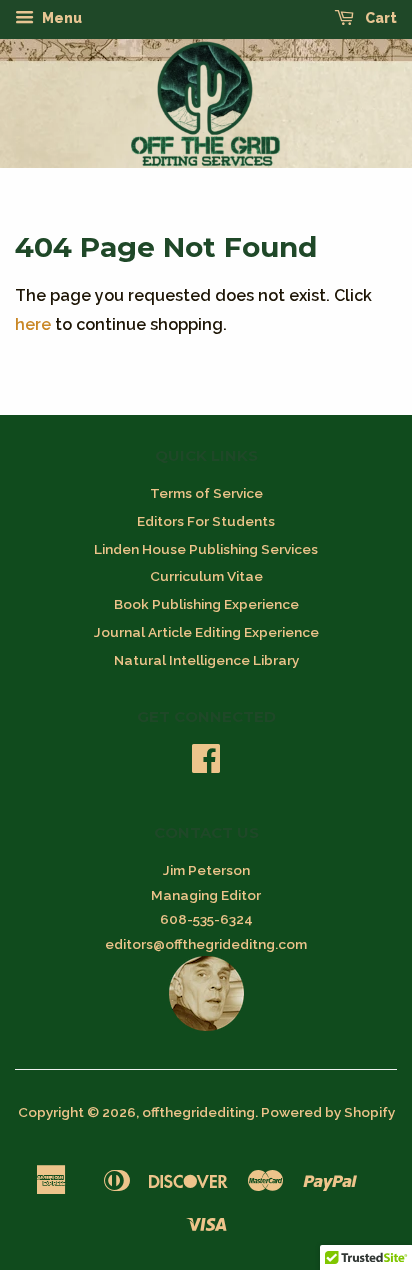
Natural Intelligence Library (206, 660)
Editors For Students (206, 521)
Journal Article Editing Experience (206, 632)
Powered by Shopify (328, 1112)
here (33, 324)
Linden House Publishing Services (206, 549)
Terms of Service (206, 493)
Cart (379, 18)
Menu (60, 18)
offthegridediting (198, 1112)
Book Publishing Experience (206, 604)
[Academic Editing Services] (206, 1026)
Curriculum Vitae (206, 576)
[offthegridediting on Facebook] (206, 765)
